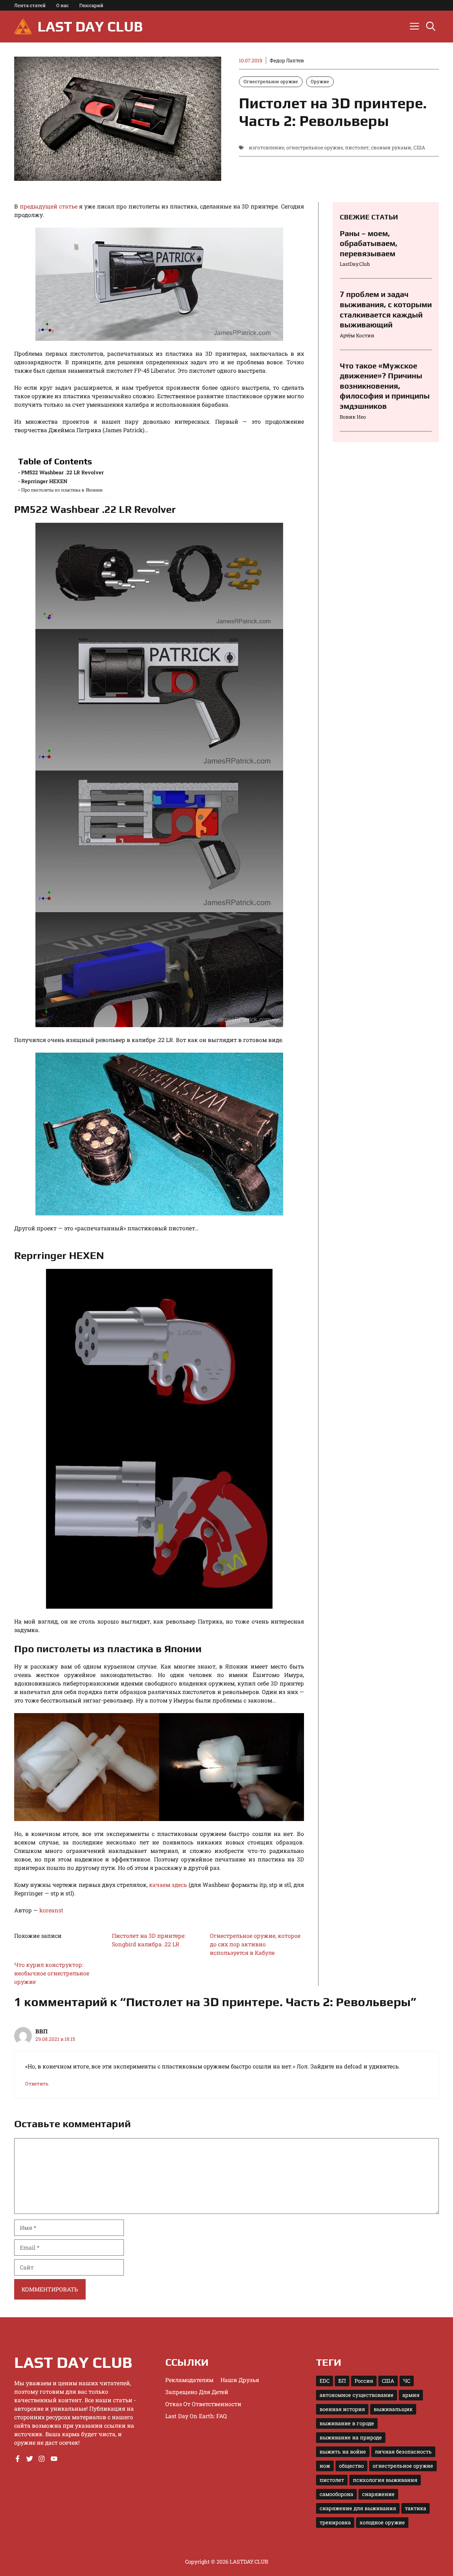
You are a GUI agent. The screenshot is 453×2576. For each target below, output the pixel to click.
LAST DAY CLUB (90, 27)
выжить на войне (343, 2452)
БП (342, 2381)
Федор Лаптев (287, 60)
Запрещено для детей (197, 2392)
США (419, 147)
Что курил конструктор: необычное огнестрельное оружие (52, 1973)
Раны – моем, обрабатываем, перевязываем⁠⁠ (369, 243)
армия (411, 2395)
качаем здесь (168, 1885)
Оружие (320, 81)
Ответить (37, 2084)
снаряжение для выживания (358, 2508)
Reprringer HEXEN (44, 481)
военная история (342, 2409)
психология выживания (385, 2480)
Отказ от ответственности (203, 2404)
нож (325, 2466)
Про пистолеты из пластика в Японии (62, 490)
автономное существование (357, 2395)
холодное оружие (382, 2522)
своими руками (391, 147)
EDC (325, 2381)
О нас (62, 5)
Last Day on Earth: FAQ (196, 2416)
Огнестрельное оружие (271, 81)
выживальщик (393, 2409)
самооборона (336, 2494)
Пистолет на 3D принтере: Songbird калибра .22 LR (149, 1940)
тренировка (335, 2522)
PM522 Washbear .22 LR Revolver (62, 472)
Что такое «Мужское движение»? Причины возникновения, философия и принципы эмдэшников (385, 386)
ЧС (407, 2381)
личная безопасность (403, 2452)
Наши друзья (240, 2380)
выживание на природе (351, 2437)
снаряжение (378, 2494)
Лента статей (30, 5)
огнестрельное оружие (315, 147)
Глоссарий (91, 5)
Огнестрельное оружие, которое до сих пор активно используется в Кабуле (255, 1944)
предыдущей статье (49, 206)
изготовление (266, 147)
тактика (415, 2508)
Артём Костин (357, 335)
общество (351, 2466)
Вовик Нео (353, 417)
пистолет (357, 147)
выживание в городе (347, 2423)
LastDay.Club (355, 264)
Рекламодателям (189, 2380)
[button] (431, 27)
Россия (364, 2381)
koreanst (51, 1910)
